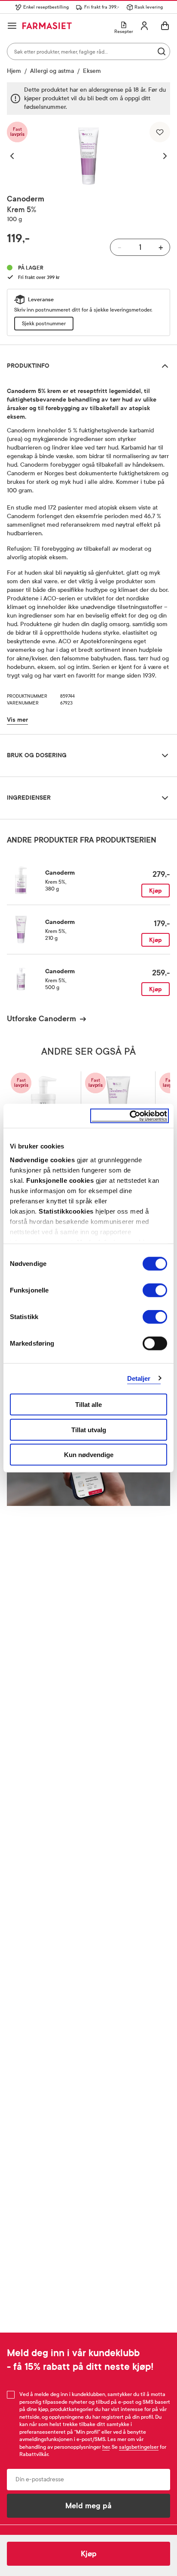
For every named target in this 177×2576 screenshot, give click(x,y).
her (106, 2447)
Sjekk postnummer (44, 324)
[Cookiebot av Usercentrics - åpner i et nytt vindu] (130, 1116)
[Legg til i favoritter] (160, 132)
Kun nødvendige (89, 1455)
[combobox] (88, 51)
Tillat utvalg (89, 1429)
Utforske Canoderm (41, 1019)
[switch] (155, 1290)
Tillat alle (88, 1405)
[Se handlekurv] (165, 26)
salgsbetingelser (139, 2447)
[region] (88, 156)
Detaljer (139, 1378)
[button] (16, 156)
